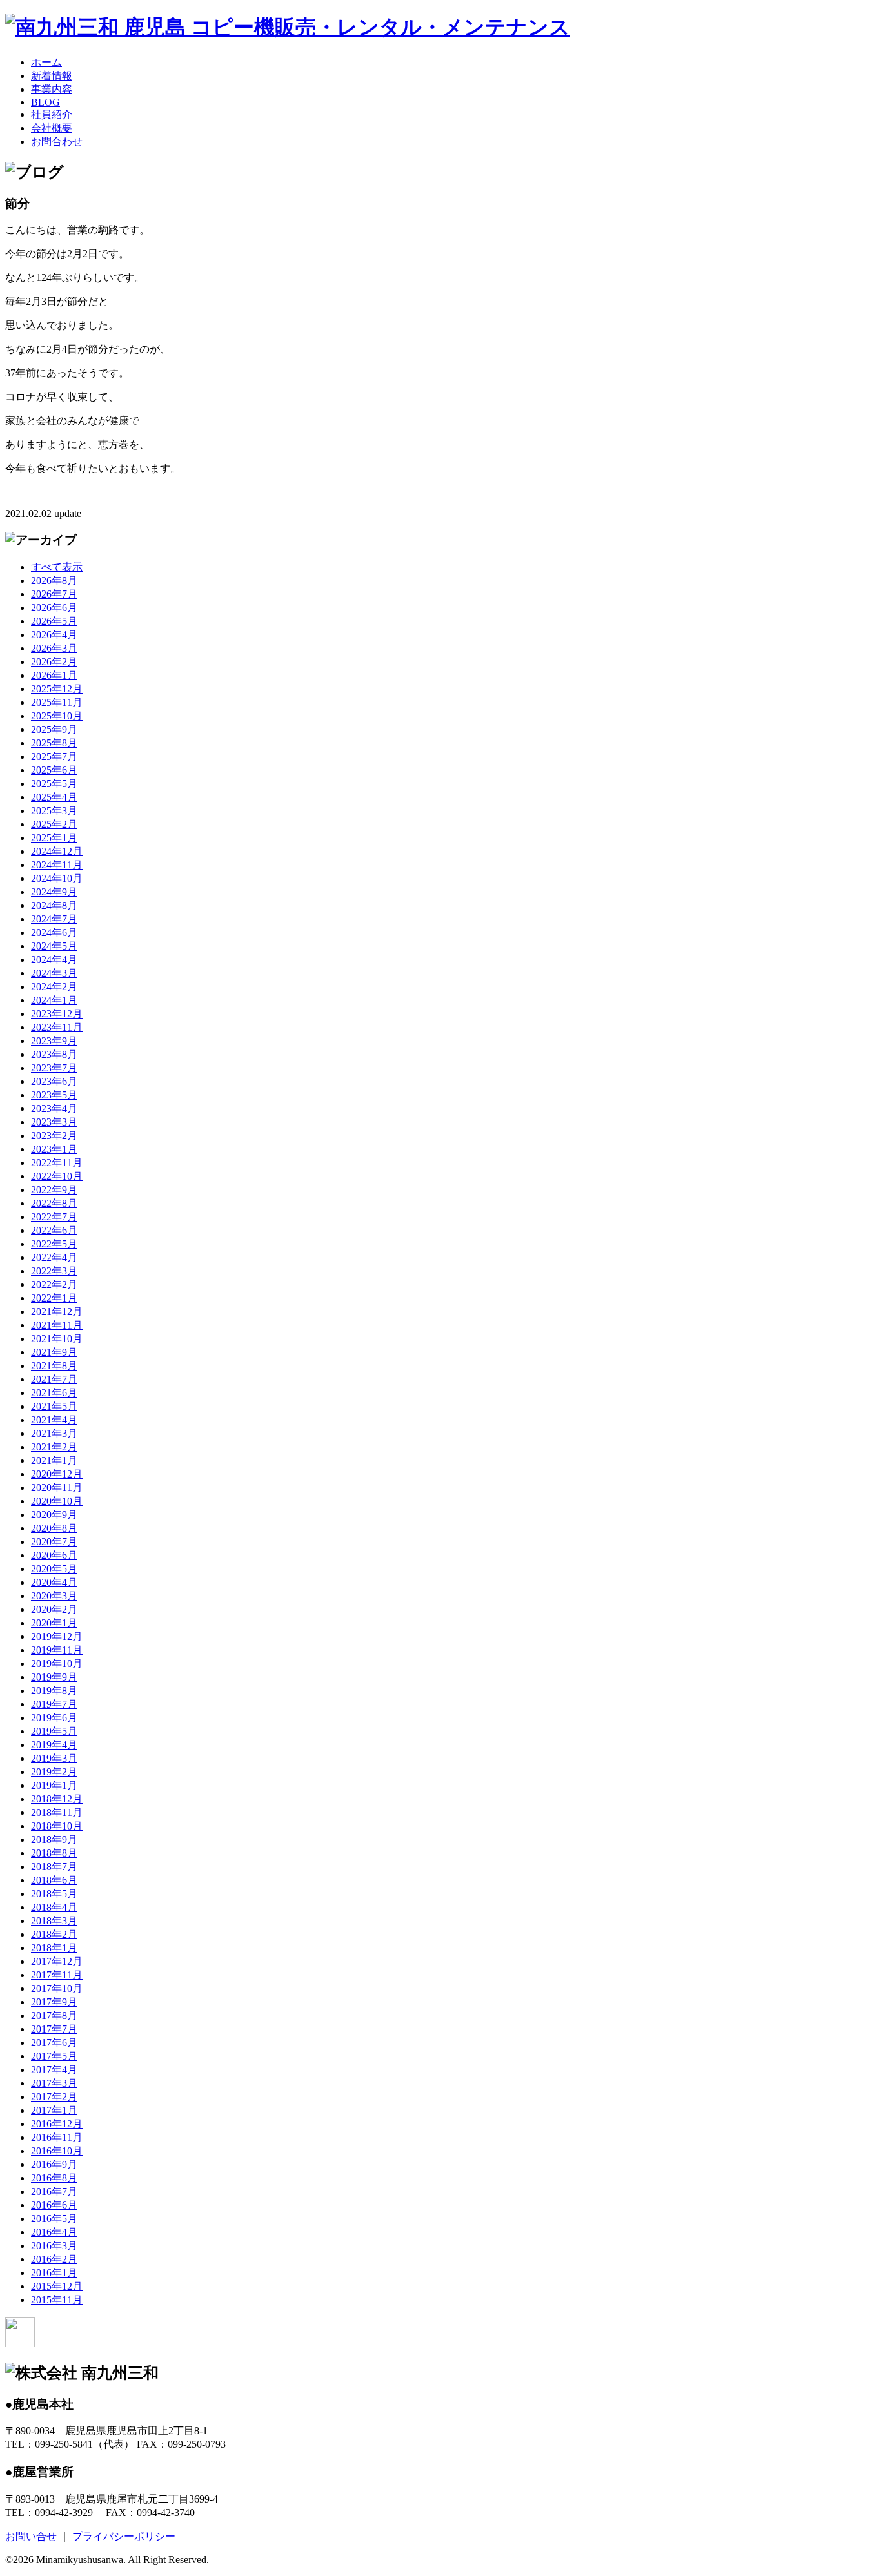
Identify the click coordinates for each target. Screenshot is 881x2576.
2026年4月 (54, 635)
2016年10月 (57, 2151)
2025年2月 (54, 824)
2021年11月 (57, 1325)
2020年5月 (54, 1569)
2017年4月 (54, 2070)
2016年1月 (54, 2273)
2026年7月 (54, 594)
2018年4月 (54, 1907)
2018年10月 (57, 1826)
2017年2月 (54, 2097)
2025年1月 (54, 838)
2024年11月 (57, 865)
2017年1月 (54, 2110)
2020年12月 (57, 1474)
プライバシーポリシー (124, 2536)
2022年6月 (54, 1230)
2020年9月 (54, 1515)
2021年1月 (54, 1460)
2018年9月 (54, 1839)
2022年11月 (57, 1163)
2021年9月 (54, 1352)
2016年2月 (54, 2259)
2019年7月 (54, 1704)
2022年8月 (54, 1203)
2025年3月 (54, 811)
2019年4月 (54, 1745)
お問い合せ (31, 2536)
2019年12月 (57, 1636)
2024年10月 (57, 878)
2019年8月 (54, 1691)
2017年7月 (54, 2029)
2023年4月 (54, 1108)
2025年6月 (54, 770)
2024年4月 (54, 960)
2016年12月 (57, 2124)
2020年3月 (54, 1596)
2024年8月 (54, 905)
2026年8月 (54, 581)
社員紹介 (52, 114)
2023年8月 (54, 1054)
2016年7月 (54, 2191)
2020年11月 (57, 1488)
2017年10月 (57, 1988)
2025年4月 (54, 797)
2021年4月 (54, 1420)
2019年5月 (54, 1731)
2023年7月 (54, 1068)
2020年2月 (54, 1609)
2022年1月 (54, 1298)
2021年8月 (54, 1366)
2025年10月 (57, 716)
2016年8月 (54, 2178)
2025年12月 (57, 689)
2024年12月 (57, 851)
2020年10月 (57, 1501)
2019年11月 (57, 1650)
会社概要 (52, 128)
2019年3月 (54, 1758)
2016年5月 (54, 2219)
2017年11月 (57, 1975)
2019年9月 (54, 1677)
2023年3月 (54, 1122)
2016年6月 (54, 2205)
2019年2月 (54, 1772)
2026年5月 (54, 621)
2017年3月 (54, 2083)
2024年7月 (54, 919)
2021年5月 (54, 1406)
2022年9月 (54, 1190)
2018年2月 (54, 1934)
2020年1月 (54, 1623)
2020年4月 (54, 1582)
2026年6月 (54, 608)
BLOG (45, 102)
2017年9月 (54, 2002)
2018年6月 (54, 1880)
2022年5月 (54, 1244)
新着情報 (52, 76)
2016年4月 (54, 2232)
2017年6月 (54, 2043)
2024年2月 (54, 987)
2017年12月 (57, 1961)
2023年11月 (57, 1027)
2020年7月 (54, 1542)
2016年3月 (54, 2246)
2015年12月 (57, 2286)
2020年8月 (54, 1528)
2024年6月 (54, 932)
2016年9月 (54, 2164)
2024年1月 (54, 1000)
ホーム (46, 62)
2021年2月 (54, 1447)
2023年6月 (54, 1081)
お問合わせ (57, 141)
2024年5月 (54, 946)
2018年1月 (54, 1948)
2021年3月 (54, 1433)
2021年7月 (54, 1379)
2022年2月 (54, 1284)
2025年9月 (54, 729)
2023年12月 (57, 1014)
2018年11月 (57, 1812)
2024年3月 (54, 973)
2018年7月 (54, 1867)
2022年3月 (54, 1271)
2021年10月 (57, 1339)
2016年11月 (57, 2137)
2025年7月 (54, 756)
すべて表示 (57, 567)
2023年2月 (54, 1136)
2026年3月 (54, 648)
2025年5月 (54, 784)
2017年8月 (54, 2015)
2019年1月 (54, 1785)
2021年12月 (57, 1312)
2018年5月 (54, 1894)
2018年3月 (54, 1921)
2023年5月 (54, 1095)
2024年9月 (54, 892)
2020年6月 (54, 1555)
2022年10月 (57, 1176)
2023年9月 (54, 1041)
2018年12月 (57, 1799)
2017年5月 (54, 2056)
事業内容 (52, 89)
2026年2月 (54, 662)
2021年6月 (54, 1393)
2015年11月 (57, 2300)
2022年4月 (54, 1257)
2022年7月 (54, 1217)
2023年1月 (54, 1149)
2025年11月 (57, 702)
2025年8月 (54, 743)
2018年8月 (54, 1853)
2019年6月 (54, 1718)
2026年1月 (54, 675)
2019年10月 (57, 1664)
